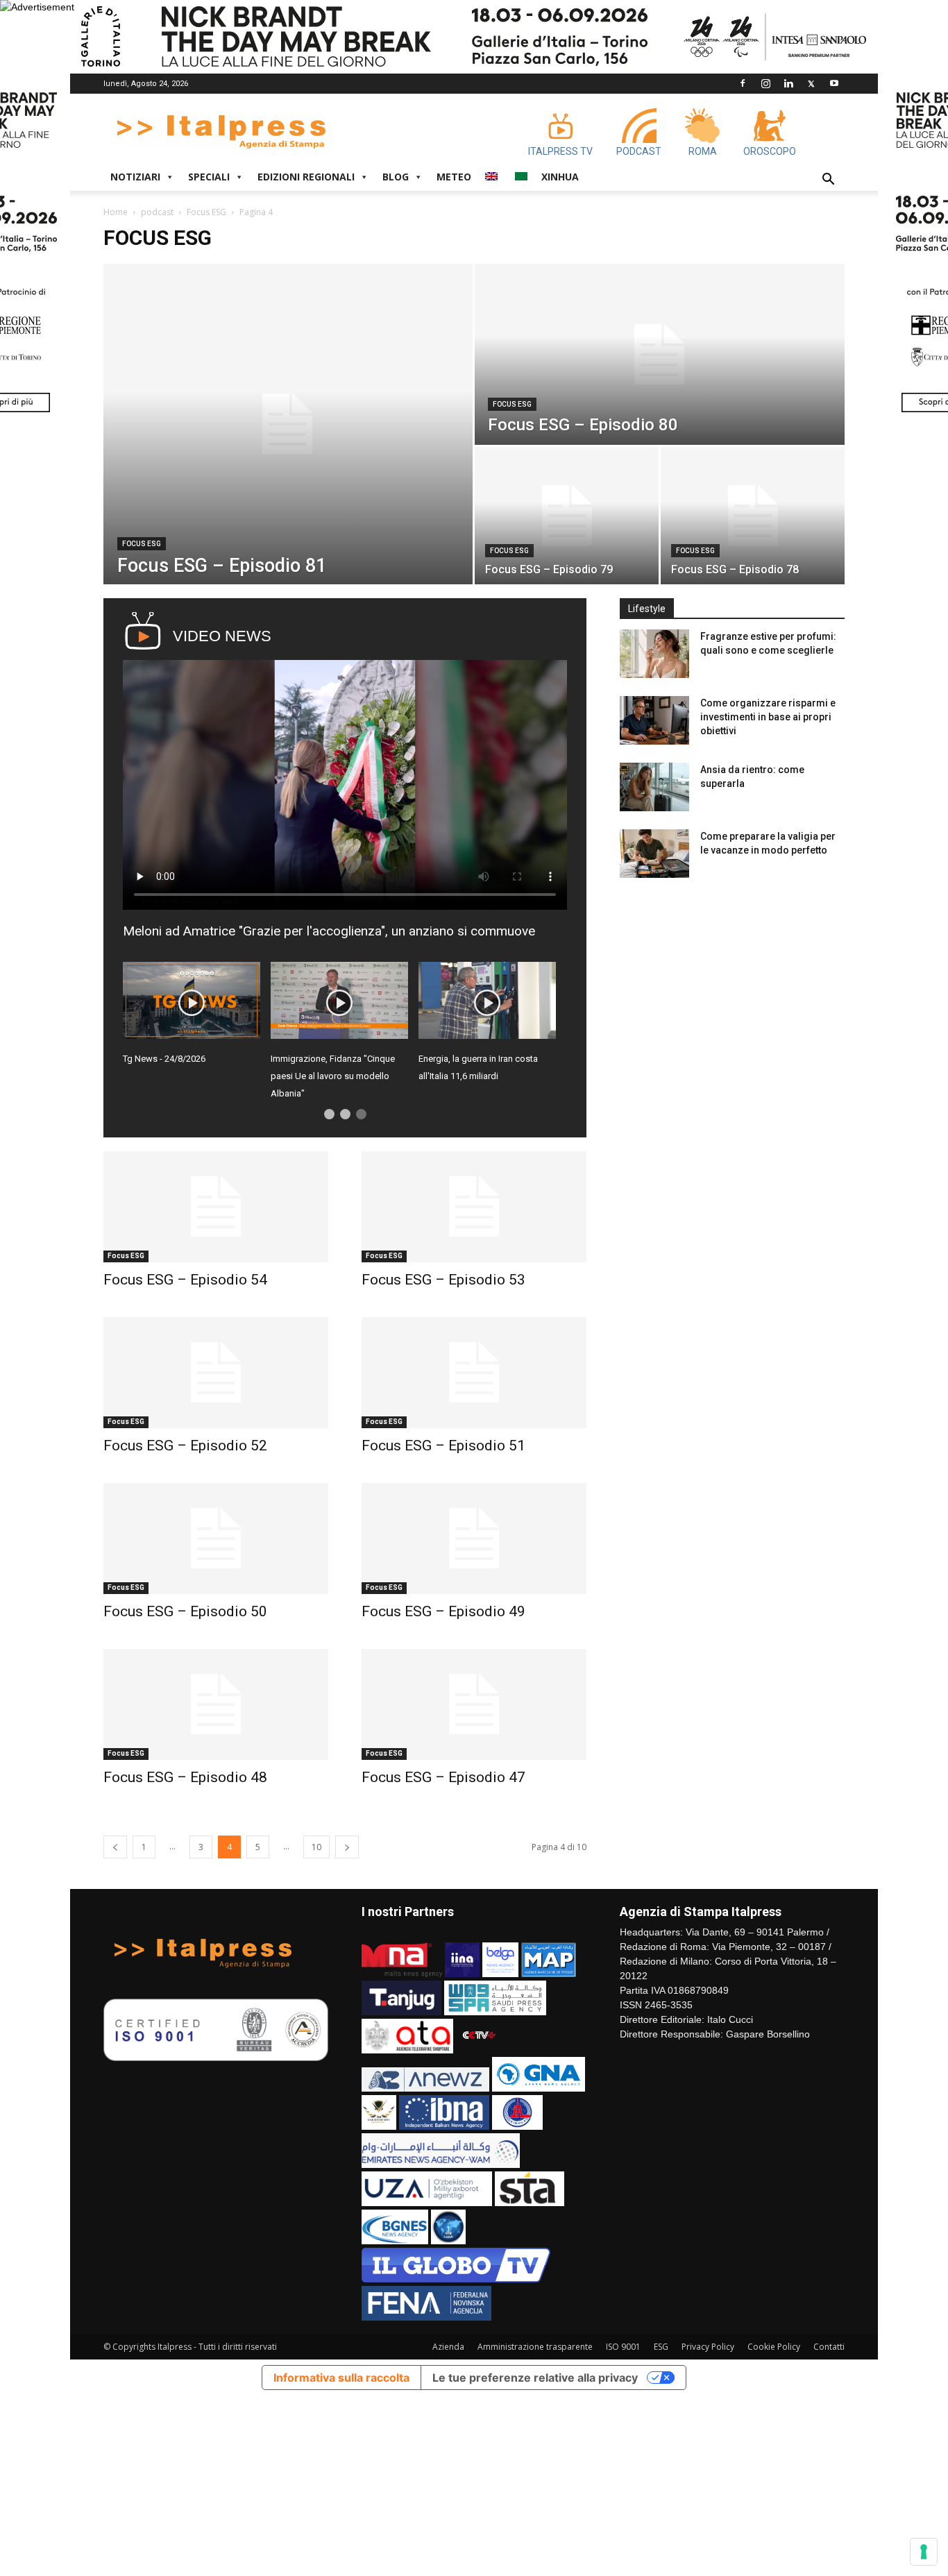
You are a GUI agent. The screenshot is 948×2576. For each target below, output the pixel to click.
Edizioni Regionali (306, 177)
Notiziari (135, 177)
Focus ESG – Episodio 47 (443, 1777)
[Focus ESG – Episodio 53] (474, 1207)
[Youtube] (834, 83)
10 (316, 1847)
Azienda (448, 2347)
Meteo (454, 177)
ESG (661, 2347)
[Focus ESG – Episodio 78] (753, 516)
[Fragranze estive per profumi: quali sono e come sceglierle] (654, 654)
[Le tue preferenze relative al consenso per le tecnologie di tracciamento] (924, 2552)
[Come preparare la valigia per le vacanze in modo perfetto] (654, 854)
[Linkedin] (788, 83)
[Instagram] (765, 83)
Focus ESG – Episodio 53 (443, 1280)
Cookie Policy (774, 2347)
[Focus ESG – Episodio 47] (474, 1704)
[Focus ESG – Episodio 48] (216, 1704)
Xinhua (560, 177)
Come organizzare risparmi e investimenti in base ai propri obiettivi (768, 717)
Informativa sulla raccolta (341, 2378)
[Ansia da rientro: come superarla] (654, 787)
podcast (157, 212)
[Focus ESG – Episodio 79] (567, 516)
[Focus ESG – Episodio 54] (216, 1207)
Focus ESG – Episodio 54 (185, 1280)
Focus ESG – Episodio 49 (443, 1611)
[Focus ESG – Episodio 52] (216, 1373)
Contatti (829, 2347)
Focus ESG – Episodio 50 (185, 1611)
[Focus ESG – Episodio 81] (288, 424)
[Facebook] (743, 83)
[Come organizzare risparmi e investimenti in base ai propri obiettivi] (654, 720)
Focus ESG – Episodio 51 (443, 1446)
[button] (828, 181)
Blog (396, 177)
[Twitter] (811, 83)
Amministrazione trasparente (535, 2347)
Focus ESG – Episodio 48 (185, 1777)
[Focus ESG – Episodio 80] (660, 354)
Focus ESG (206, 212)
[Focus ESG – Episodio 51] (474, 1373)
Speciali (209, 177)
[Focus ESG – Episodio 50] (216, 1539)
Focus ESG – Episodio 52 (185, 1446)
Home (116, 212)
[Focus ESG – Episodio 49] (474, 1539)
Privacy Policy (708, 2347)
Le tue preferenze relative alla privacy (535, 2378)
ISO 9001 (623, 2347)
